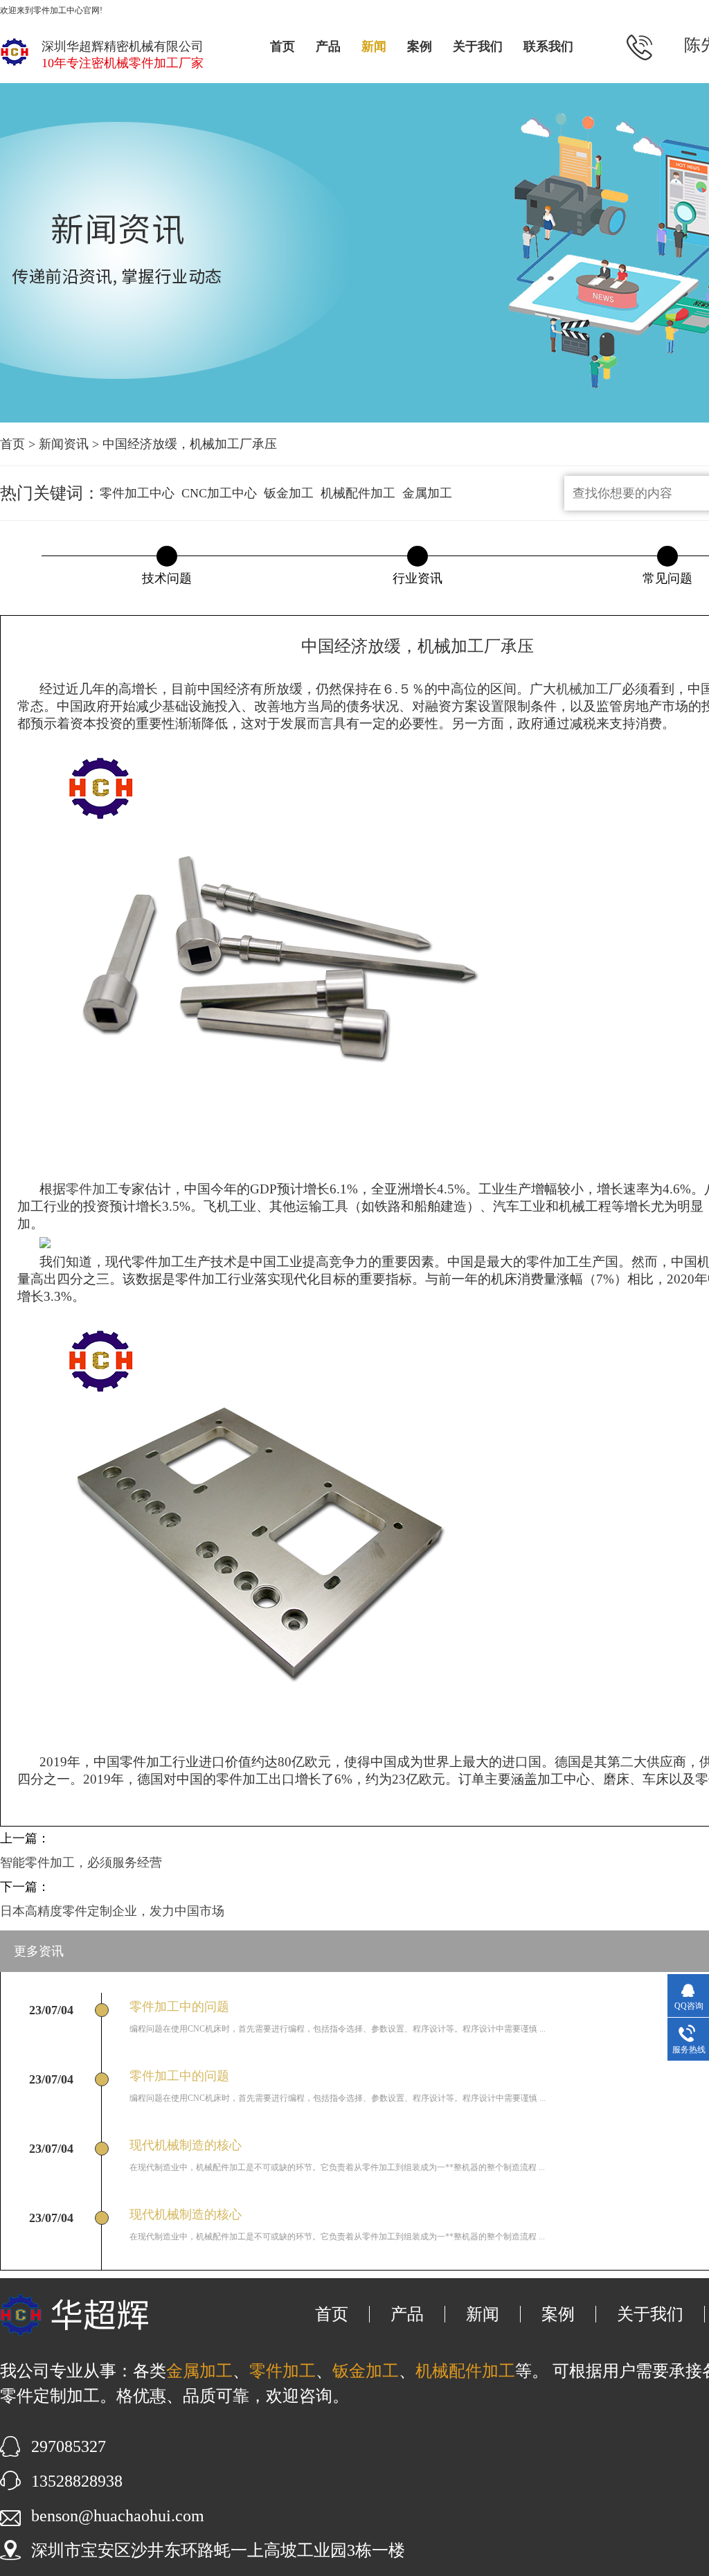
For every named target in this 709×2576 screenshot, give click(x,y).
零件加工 (92, 1189)
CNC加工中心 (219, 493)
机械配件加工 (358, 493)
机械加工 (582, 689)
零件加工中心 (137, 493)
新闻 (374, 46)
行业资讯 (418, 578)
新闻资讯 (64, 444)
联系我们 (548, 46)
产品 (328, 46)
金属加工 (427, 493)
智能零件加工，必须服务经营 (81, 1863)
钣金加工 (289, 493)
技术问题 (167, 578)
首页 (282, 46)
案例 (420, 46)
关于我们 (478, 46)
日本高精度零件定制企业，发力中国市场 (112, 1911)
